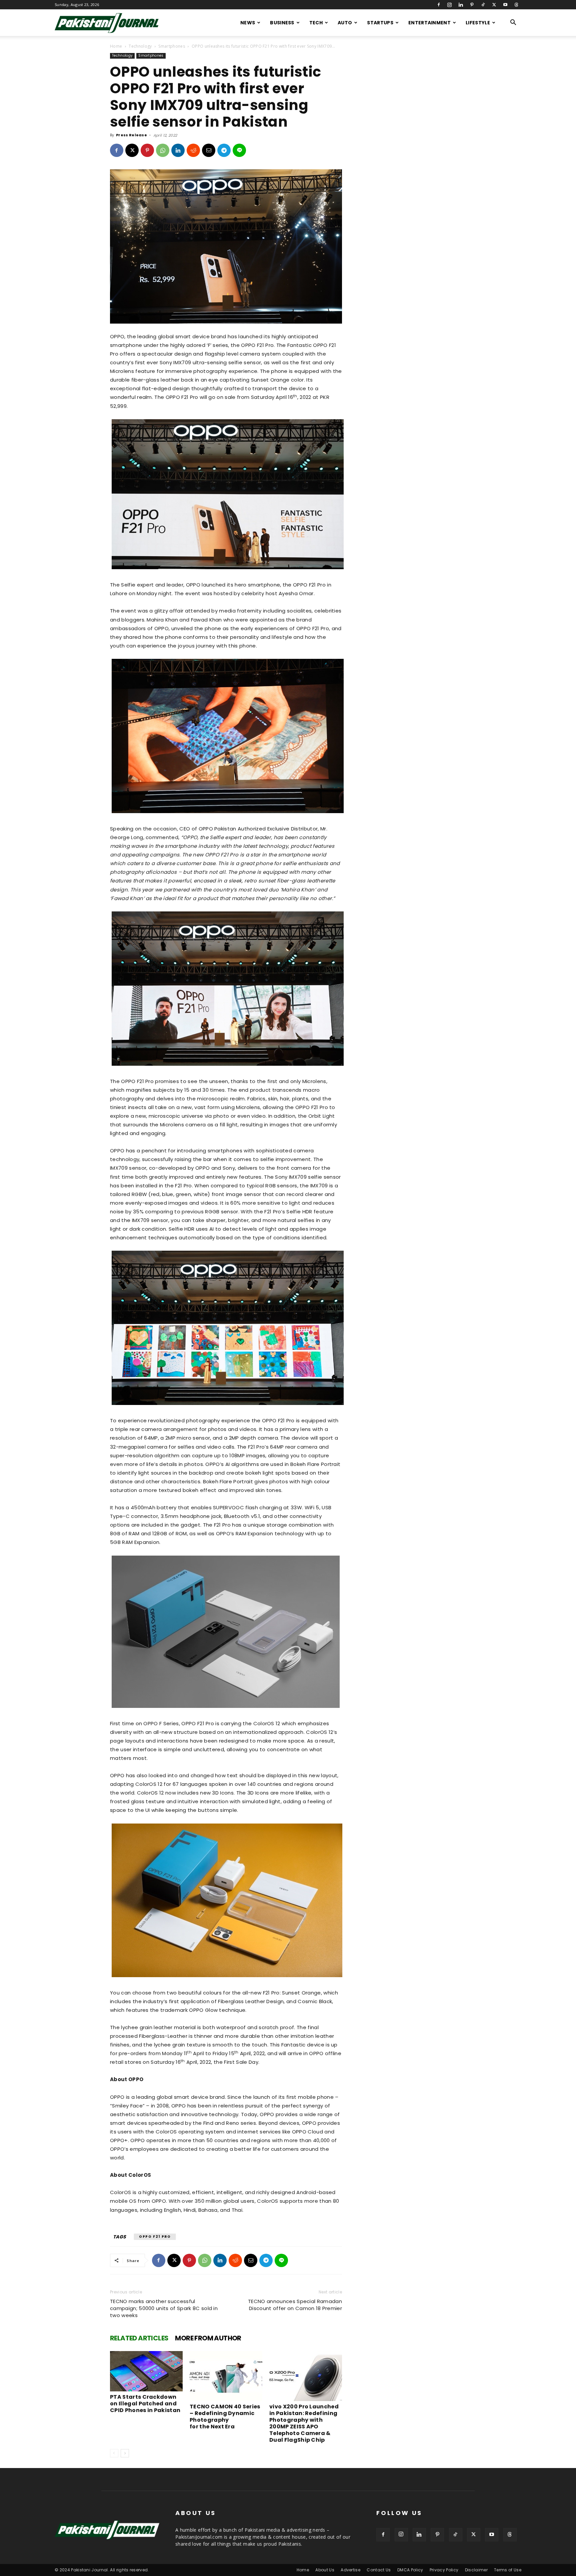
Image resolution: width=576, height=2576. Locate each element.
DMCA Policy (410, 2570)
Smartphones (172, 46)
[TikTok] (483, 5)
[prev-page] (114, 2453)
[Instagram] (450, 5)
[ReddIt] (193, 150)
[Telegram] (224, 150)
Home (116, 46)
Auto (345, 23)
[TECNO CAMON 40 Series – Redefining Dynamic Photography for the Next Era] (226, 2376)
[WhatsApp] (163, 150)
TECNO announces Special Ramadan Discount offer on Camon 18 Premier (295, 2305)
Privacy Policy (444, 2570)
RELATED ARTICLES (139, 2338)
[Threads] (516, 5)
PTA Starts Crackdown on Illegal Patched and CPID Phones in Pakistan (145, 2404)
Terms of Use (508, 2570)
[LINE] (239, 150)
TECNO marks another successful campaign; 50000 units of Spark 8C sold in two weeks (164, 2308)
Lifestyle (478, 23)
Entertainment (429, 23)
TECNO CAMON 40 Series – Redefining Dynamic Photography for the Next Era (225, 2417)
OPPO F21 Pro (155, 2237)
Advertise (350, 2570)
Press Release (131, 135)
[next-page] (125, 2453)
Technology (140, 46)
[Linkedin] (461, 5)
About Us (325, 2570)
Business (282, 23)
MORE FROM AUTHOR (208, 2338)
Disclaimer (476, 2570)
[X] (494, 5)
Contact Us (379, 2570)
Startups (380, 23)
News (248, 23)
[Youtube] (505, 5)
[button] (513, 23)
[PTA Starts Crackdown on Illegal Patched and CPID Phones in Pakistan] (146, 2371)
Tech (316, 23)
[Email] (209, 150)
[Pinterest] (472, 5)
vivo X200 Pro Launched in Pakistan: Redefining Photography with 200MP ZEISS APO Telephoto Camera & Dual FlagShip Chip (304, 2423)
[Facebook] (439, 5)
